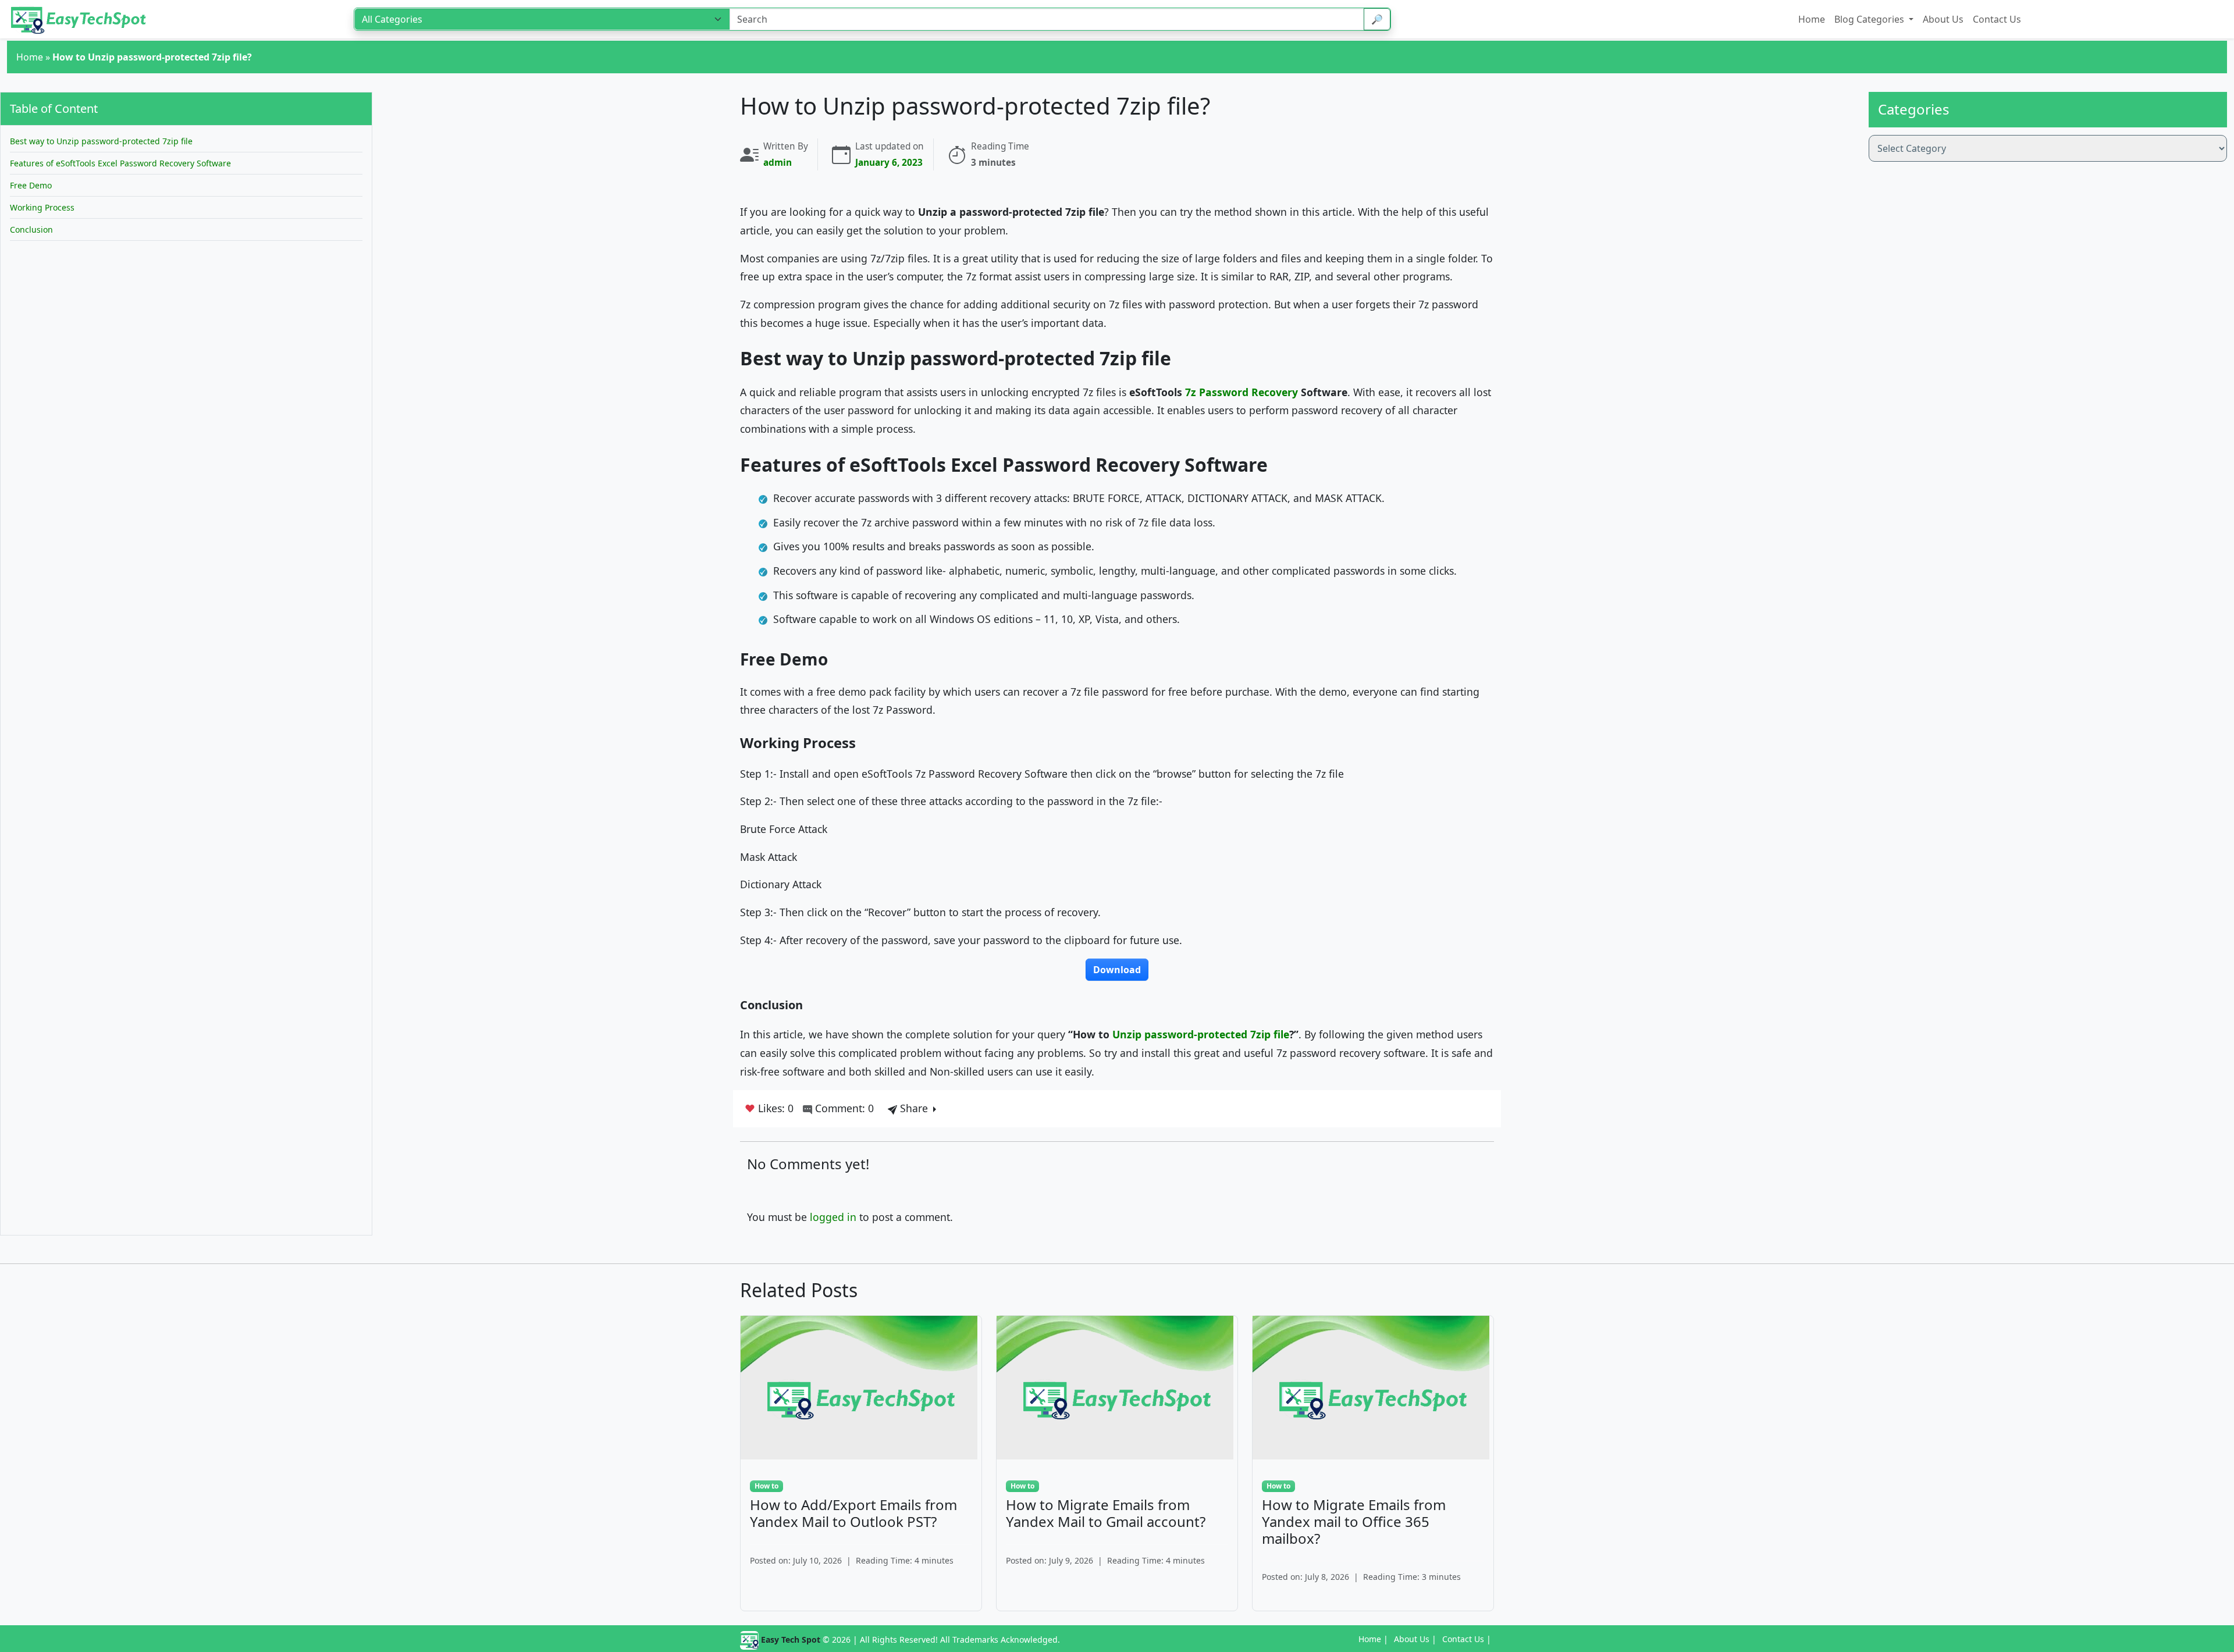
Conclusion (31, 229)
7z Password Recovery (1241, 392)
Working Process (42, 207)
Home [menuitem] (1812, 19)
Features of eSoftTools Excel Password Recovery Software (122, 163)
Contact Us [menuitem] (1997, 19)
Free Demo (32, 185)
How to (766, 1486)
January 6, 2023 (889, 163)
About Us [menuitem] (1943, 19)
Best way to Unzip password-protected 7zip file (102, 141)
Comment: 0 (843, 1108)
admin (778, 163)
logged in (833, 1217)
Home (30, 57)
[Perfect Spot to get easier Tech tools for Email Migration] (80, 19)
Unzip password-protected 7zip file (1201, 1034)
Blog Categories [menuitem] (1870, 19)
